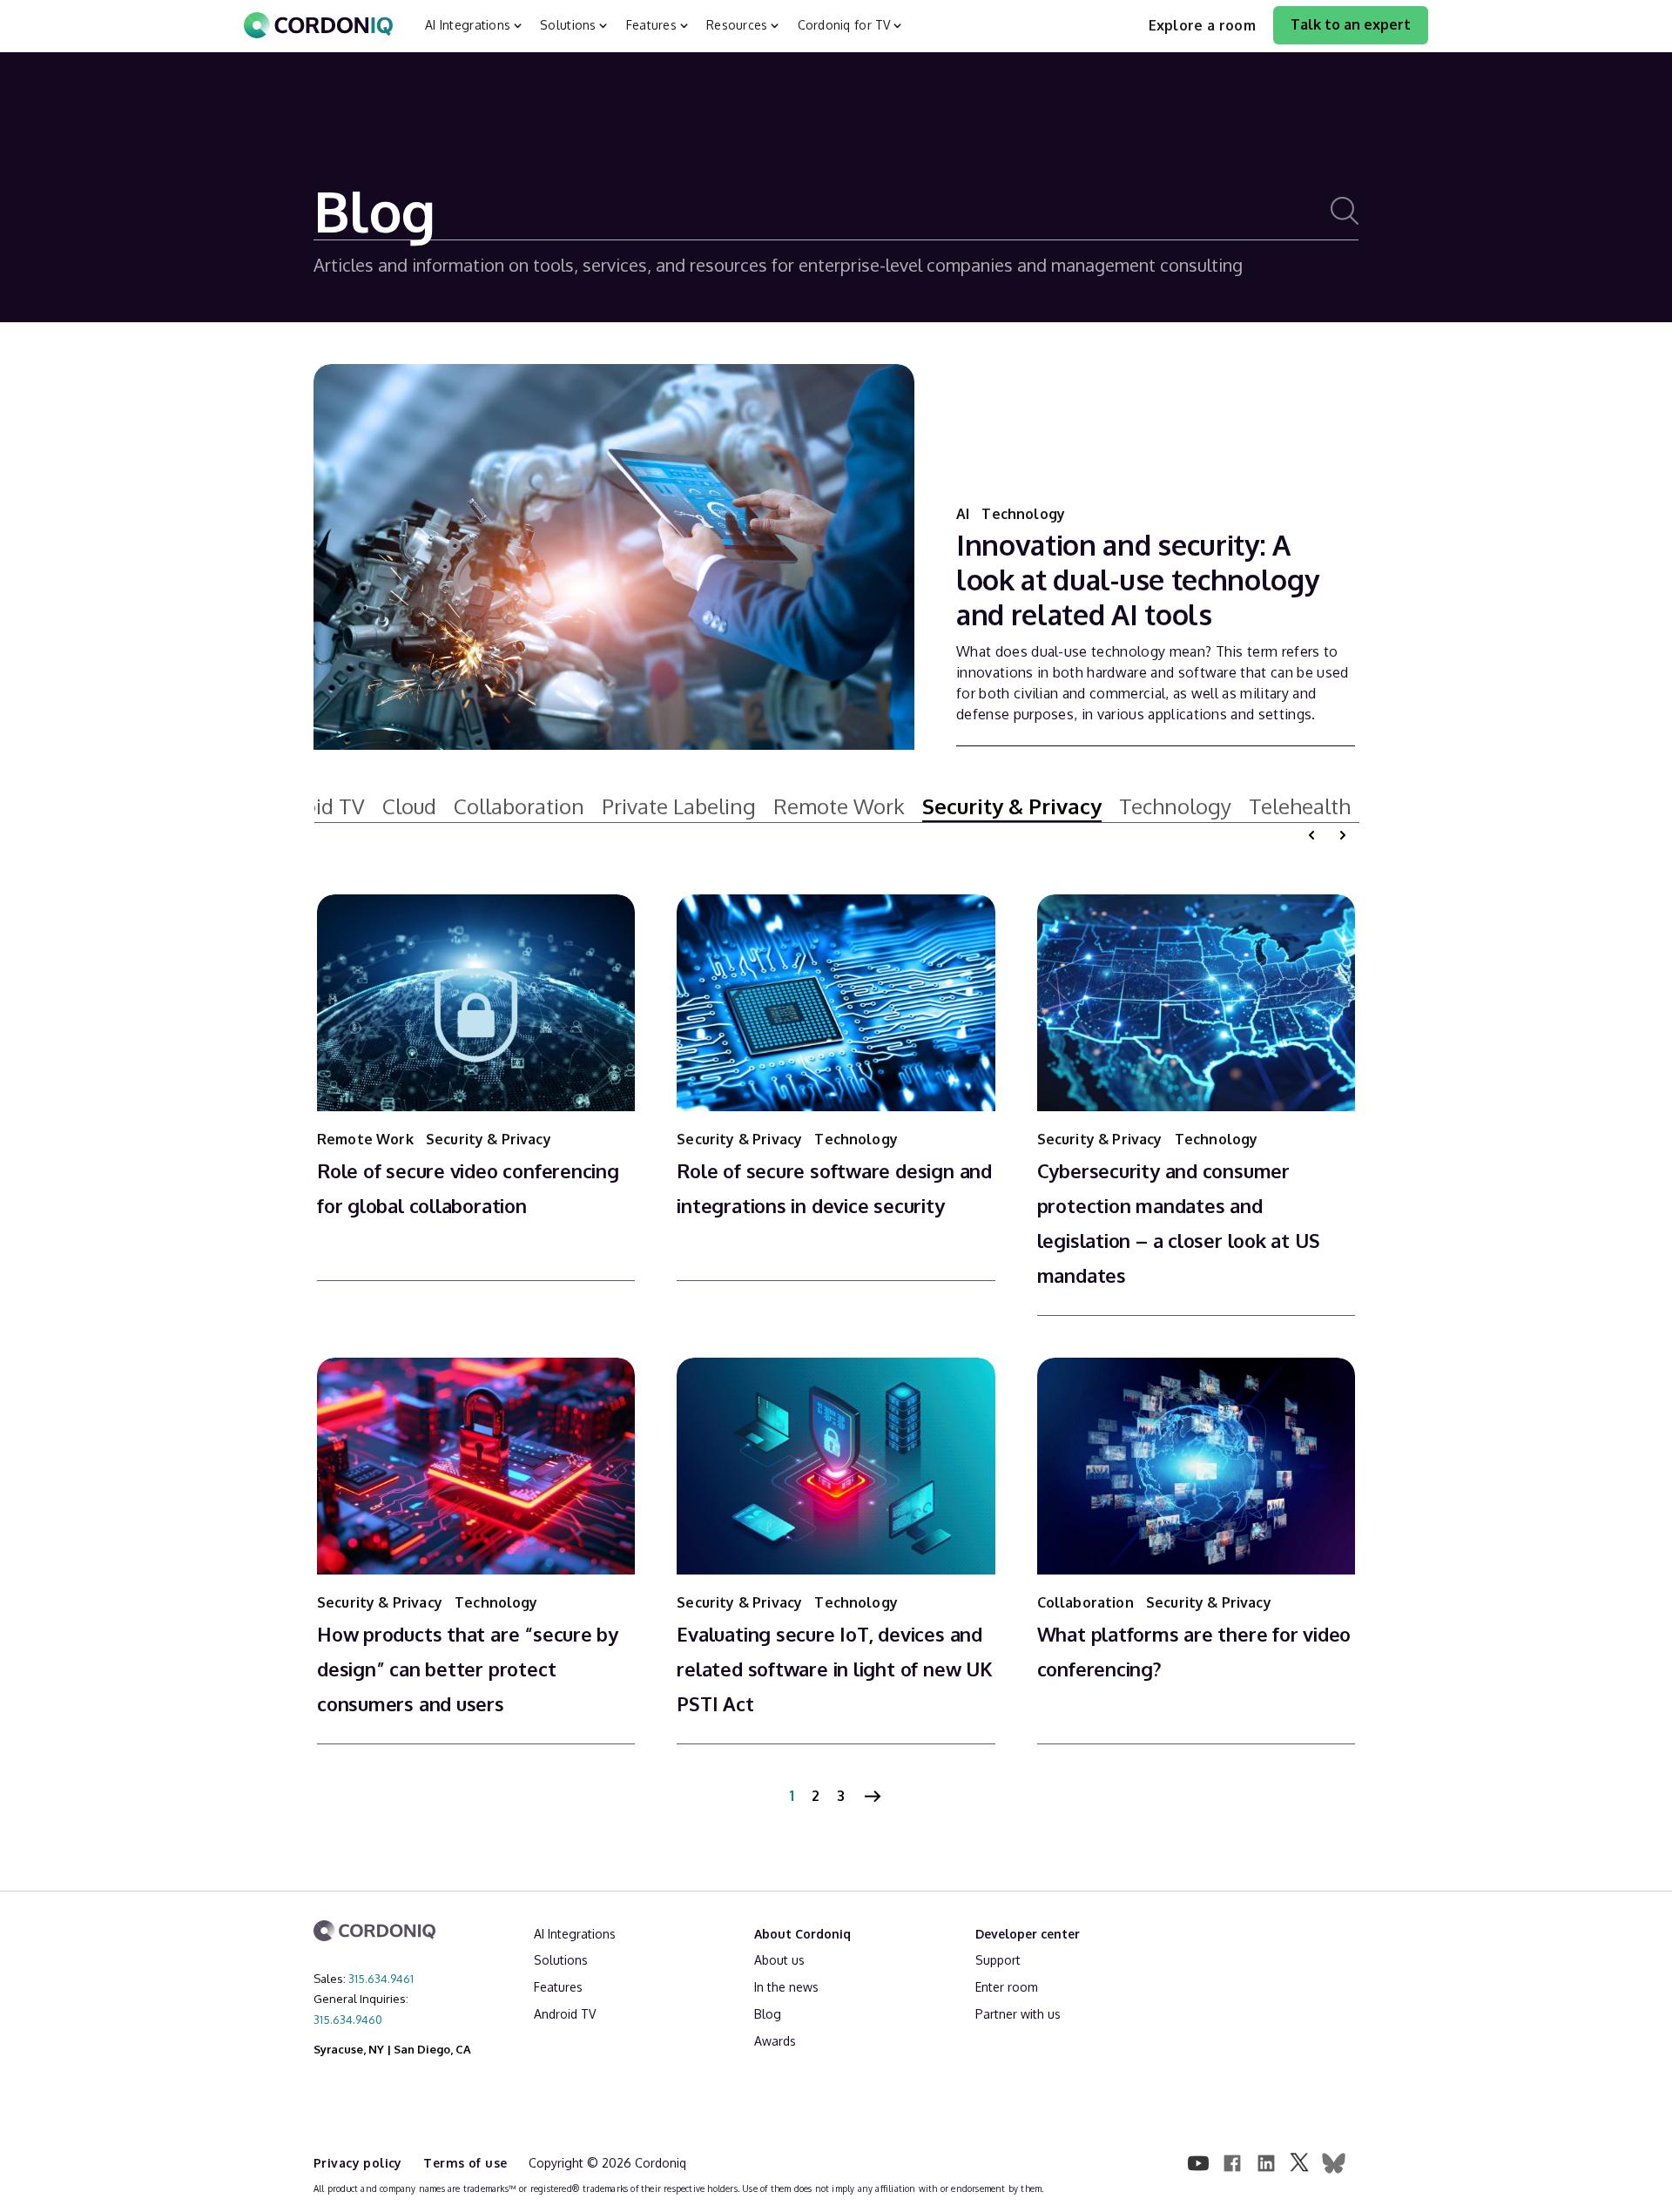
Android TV (565, 2014)
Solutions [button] (568, 25)
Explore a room (1202, 25)
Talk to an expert (1351, 24)
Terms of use (467, 2163)
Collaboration (519, 806)
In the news (786, 1987)
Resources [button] (737, 25)
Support (998, 1960)
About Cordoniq (802, 1934)
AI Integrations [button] (468, 25)
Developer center (1028, 1934)
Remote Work (839, 806)
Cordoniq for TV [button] (844, 25)
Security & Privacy (1012, 806)
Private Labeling (679, 806)
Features (558, 1987)
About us (779, 1960)
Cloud (409, 806)
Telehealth (1300, 806)
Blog (768, 2014)
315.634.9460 (348, 2020)
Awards (775, 2041)
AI (964, 514)
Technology (1023, 514)
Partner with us (1018, 2014)
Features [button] (651, 25)
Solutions (561, 1960)
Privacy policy (360, 2163)
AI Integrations (575, 1934)
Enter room (1007, 1987)
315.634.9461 (381, 1979)
